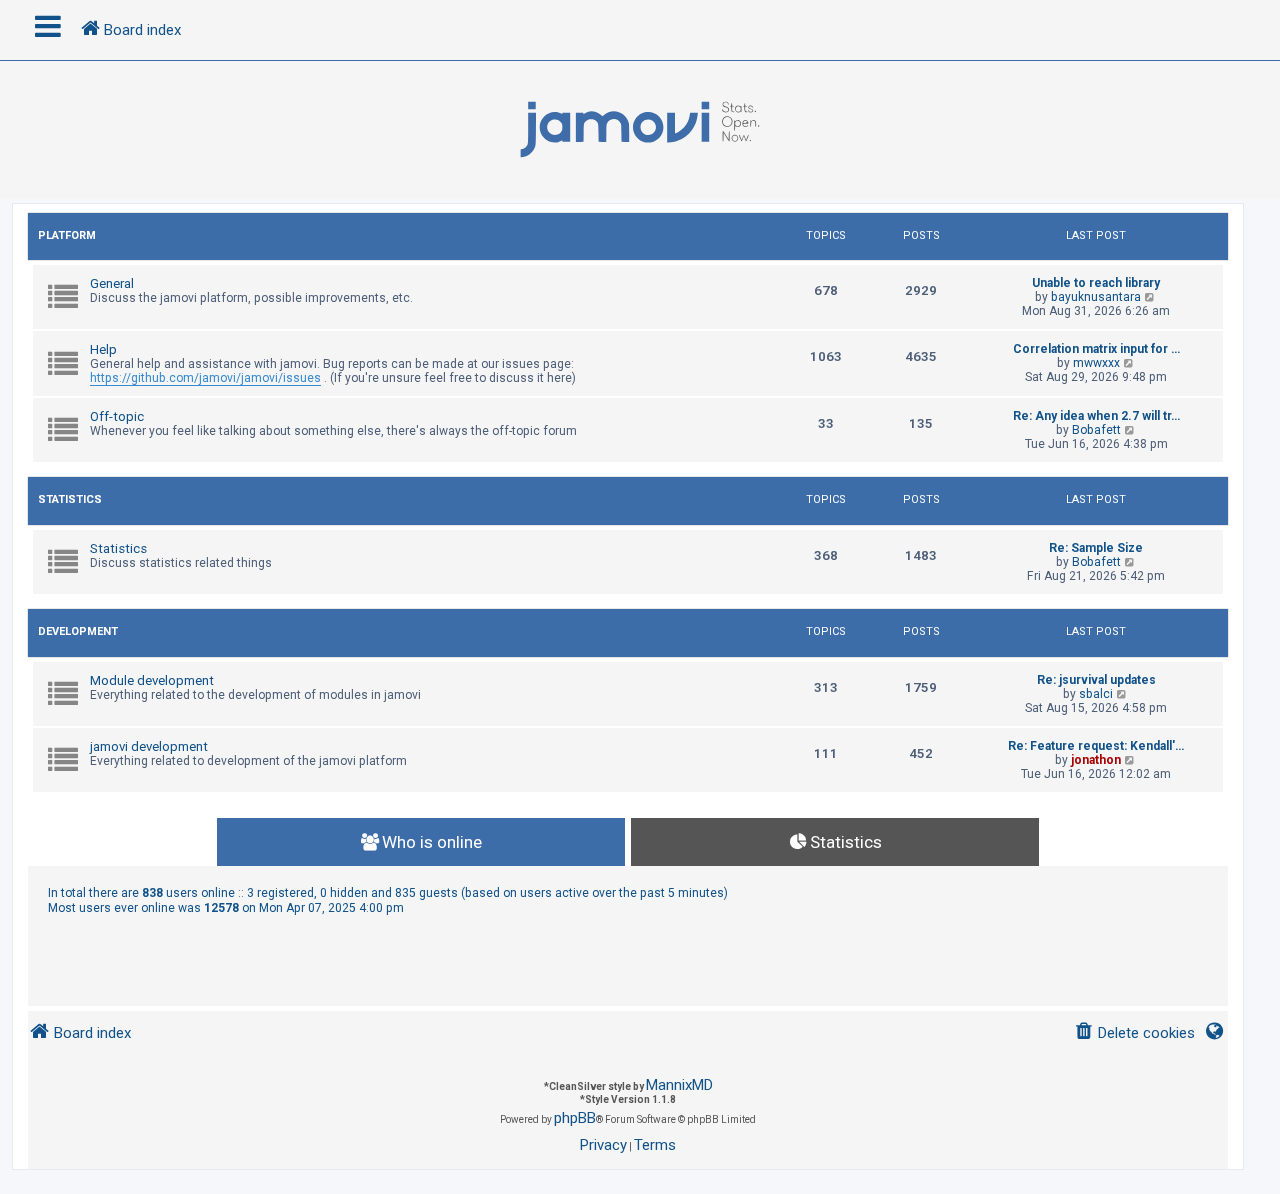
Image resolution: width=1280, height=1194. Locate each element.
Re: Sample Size (1096, 548)
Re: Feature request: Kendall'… (1096, 746)
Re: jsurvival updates (1096, 680)
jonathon (1096, 760)
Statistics (70, 499)
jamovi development (149, 746)
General (112, 283)
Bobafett (1096, 430)
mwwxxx (1096, 363)
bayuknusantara (1096, 297)
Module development (152, 680)
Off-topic (117, 416)
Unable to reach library (1096, 283)
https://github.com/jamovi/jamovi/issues (205, 378)
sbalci (1096, 694)
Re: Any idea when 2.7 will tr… (1096, 416)
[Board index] (640, 130)
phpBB (575, 1118)
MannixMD (679, 1085)
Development (78, 631)
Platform (67, 235)
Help (103, 349)
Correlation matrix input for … (1096, 349)
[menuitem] (1134, 1033)
